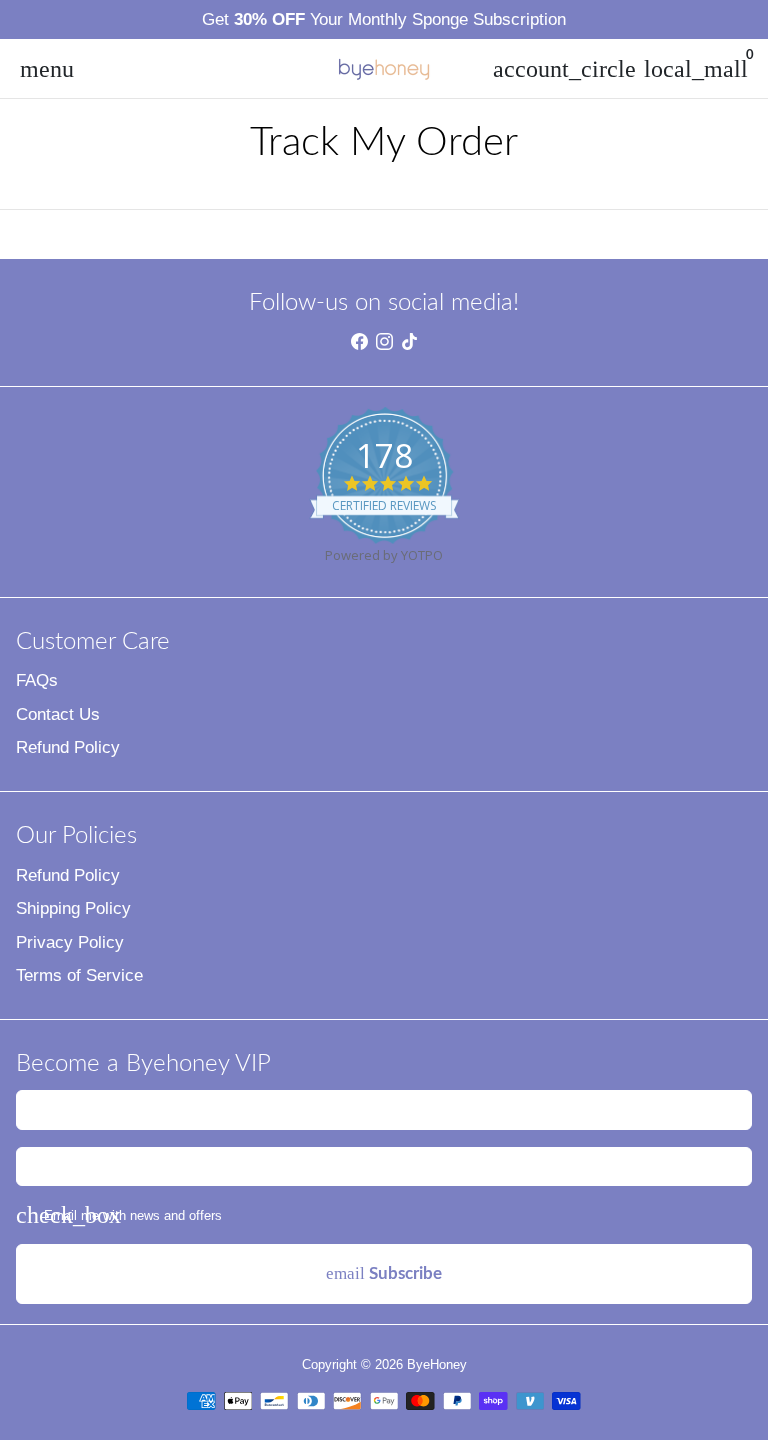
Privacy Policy (70, 942)
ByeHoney (437, 1364)
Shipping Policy (73, 908)
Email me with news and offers (133, 1215)
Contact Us (58, 714)
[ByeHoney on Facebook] (359, 342)
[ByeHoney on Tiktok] (409, 342)
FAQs (37, 680)
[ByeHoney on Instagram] (384, 342)
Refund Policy (68, 747)
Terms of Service (79, 975)
